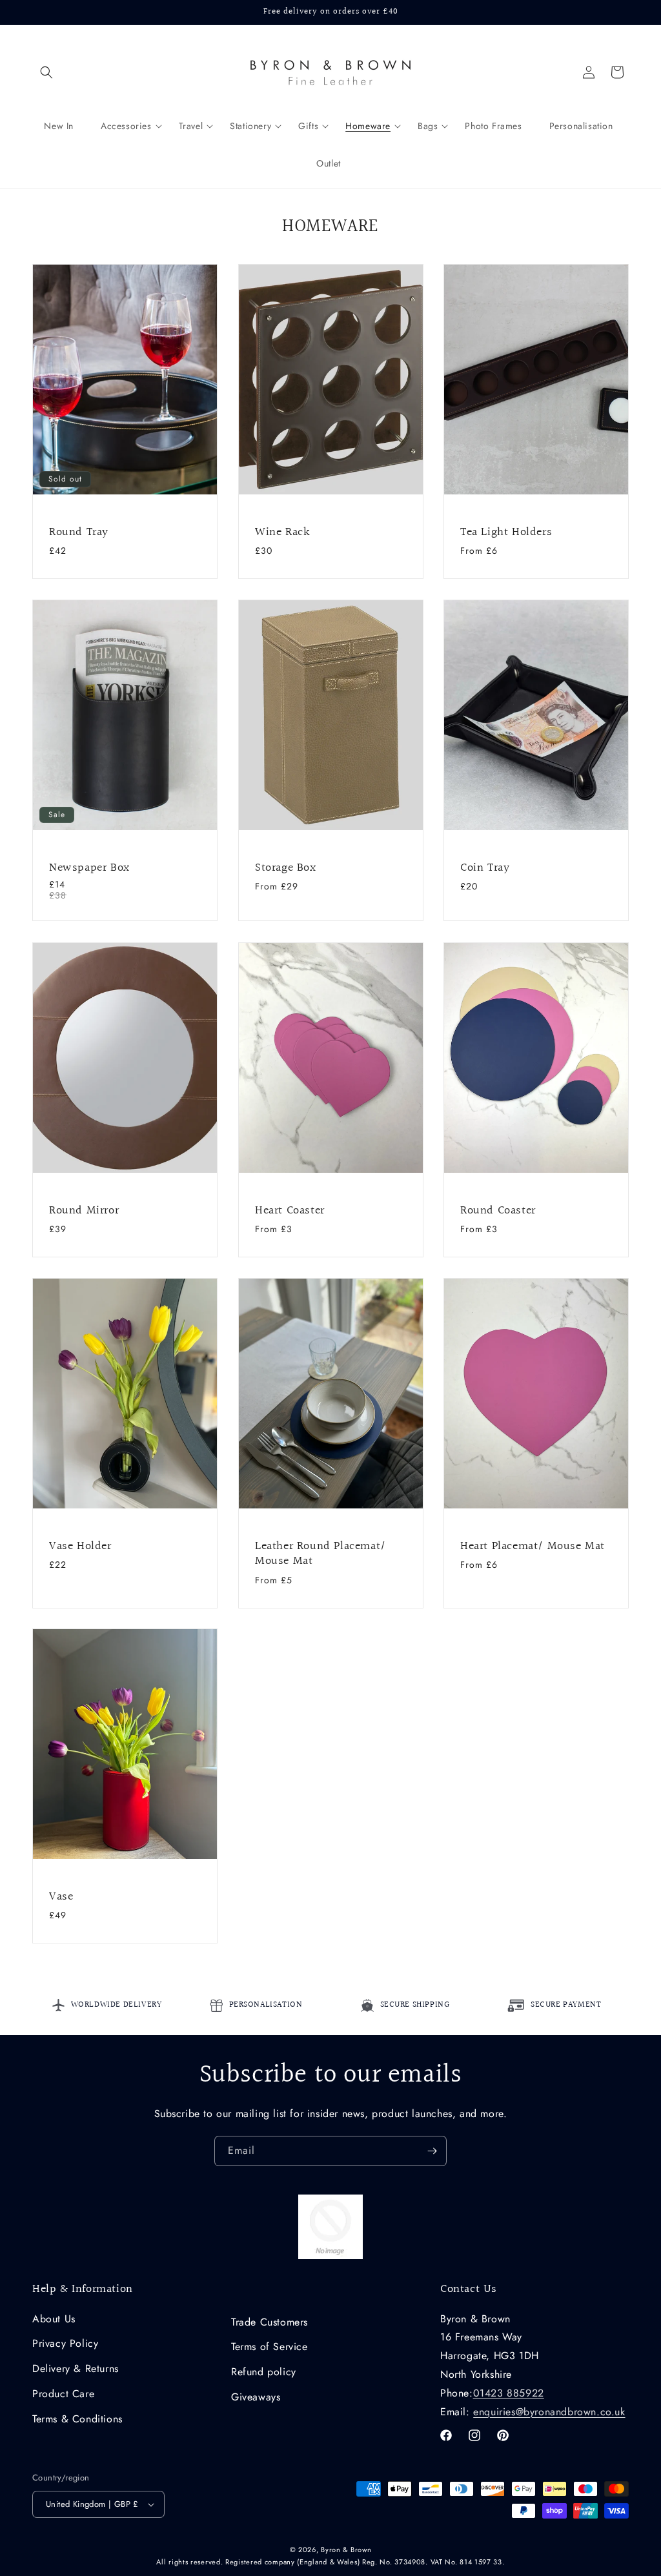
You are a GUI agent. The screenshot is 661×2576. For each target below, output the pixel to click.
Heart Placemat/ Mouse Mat (533, 1546)
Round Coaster (498, 1210)
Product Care (63, 2394)
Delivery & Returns (76, 2368)
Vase (61, 1897)
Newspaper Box (89, 868)
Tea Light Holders (506, 532)
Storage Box (286, 868)
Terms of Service (269, 2347)
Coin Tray (485, 868)
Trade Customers (269, 2322)
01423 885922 (509, 2393)
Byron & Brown (346, 2550)
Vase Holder (80, 1546)
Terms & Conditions (77, 2419)
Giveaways (256, 2397)
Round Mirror (84, 1210)
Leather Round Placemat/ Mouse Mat (320, 1554)
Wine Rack (282, 532)
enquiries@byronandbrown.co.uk (549, 2412)
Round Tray (79, 532)
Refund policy (264, 2372)
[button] (46, 72)
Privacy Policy (65, 2343)
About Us (54, 2319)
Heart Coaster (290, 1210)
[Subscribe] (432, 2151)
